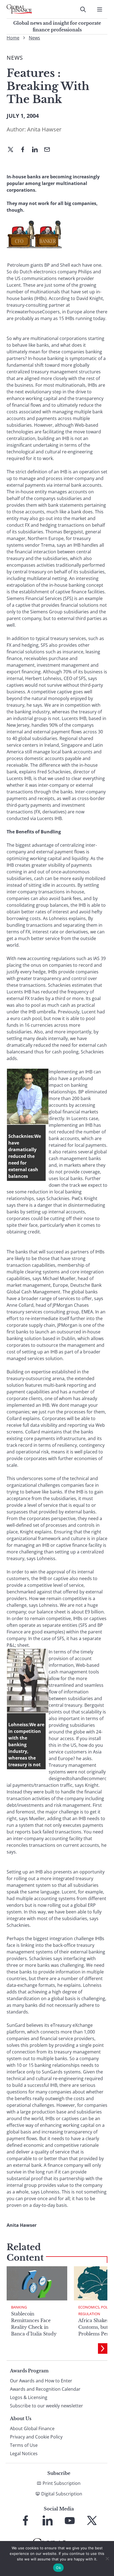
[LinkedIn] (37, 150)
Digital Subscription (62, 2494)
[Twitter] (13, 150)
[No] (107, 2558)
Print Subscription (62, 2483)
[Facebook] (25, 150)
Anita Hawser (44, 129)
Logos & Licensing (29, 2397)
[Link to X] (92, 2520)
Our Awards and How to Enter (41, 2381)
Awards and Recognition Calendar (45, 2389)
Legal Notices (24, 2453)
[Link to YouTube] (70, 2520)
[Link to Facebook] (25, 2520)
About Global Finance (32, 2428)
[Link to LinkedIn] (48, 2520)
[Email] (49, 150)
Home (13, 38)
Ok (58, 2568)
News (34, 38)
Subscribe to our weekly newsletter (46, 2406)
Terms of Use (24, 2445)
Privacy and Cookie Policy (36, 2437)
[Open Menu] (100, 9)
